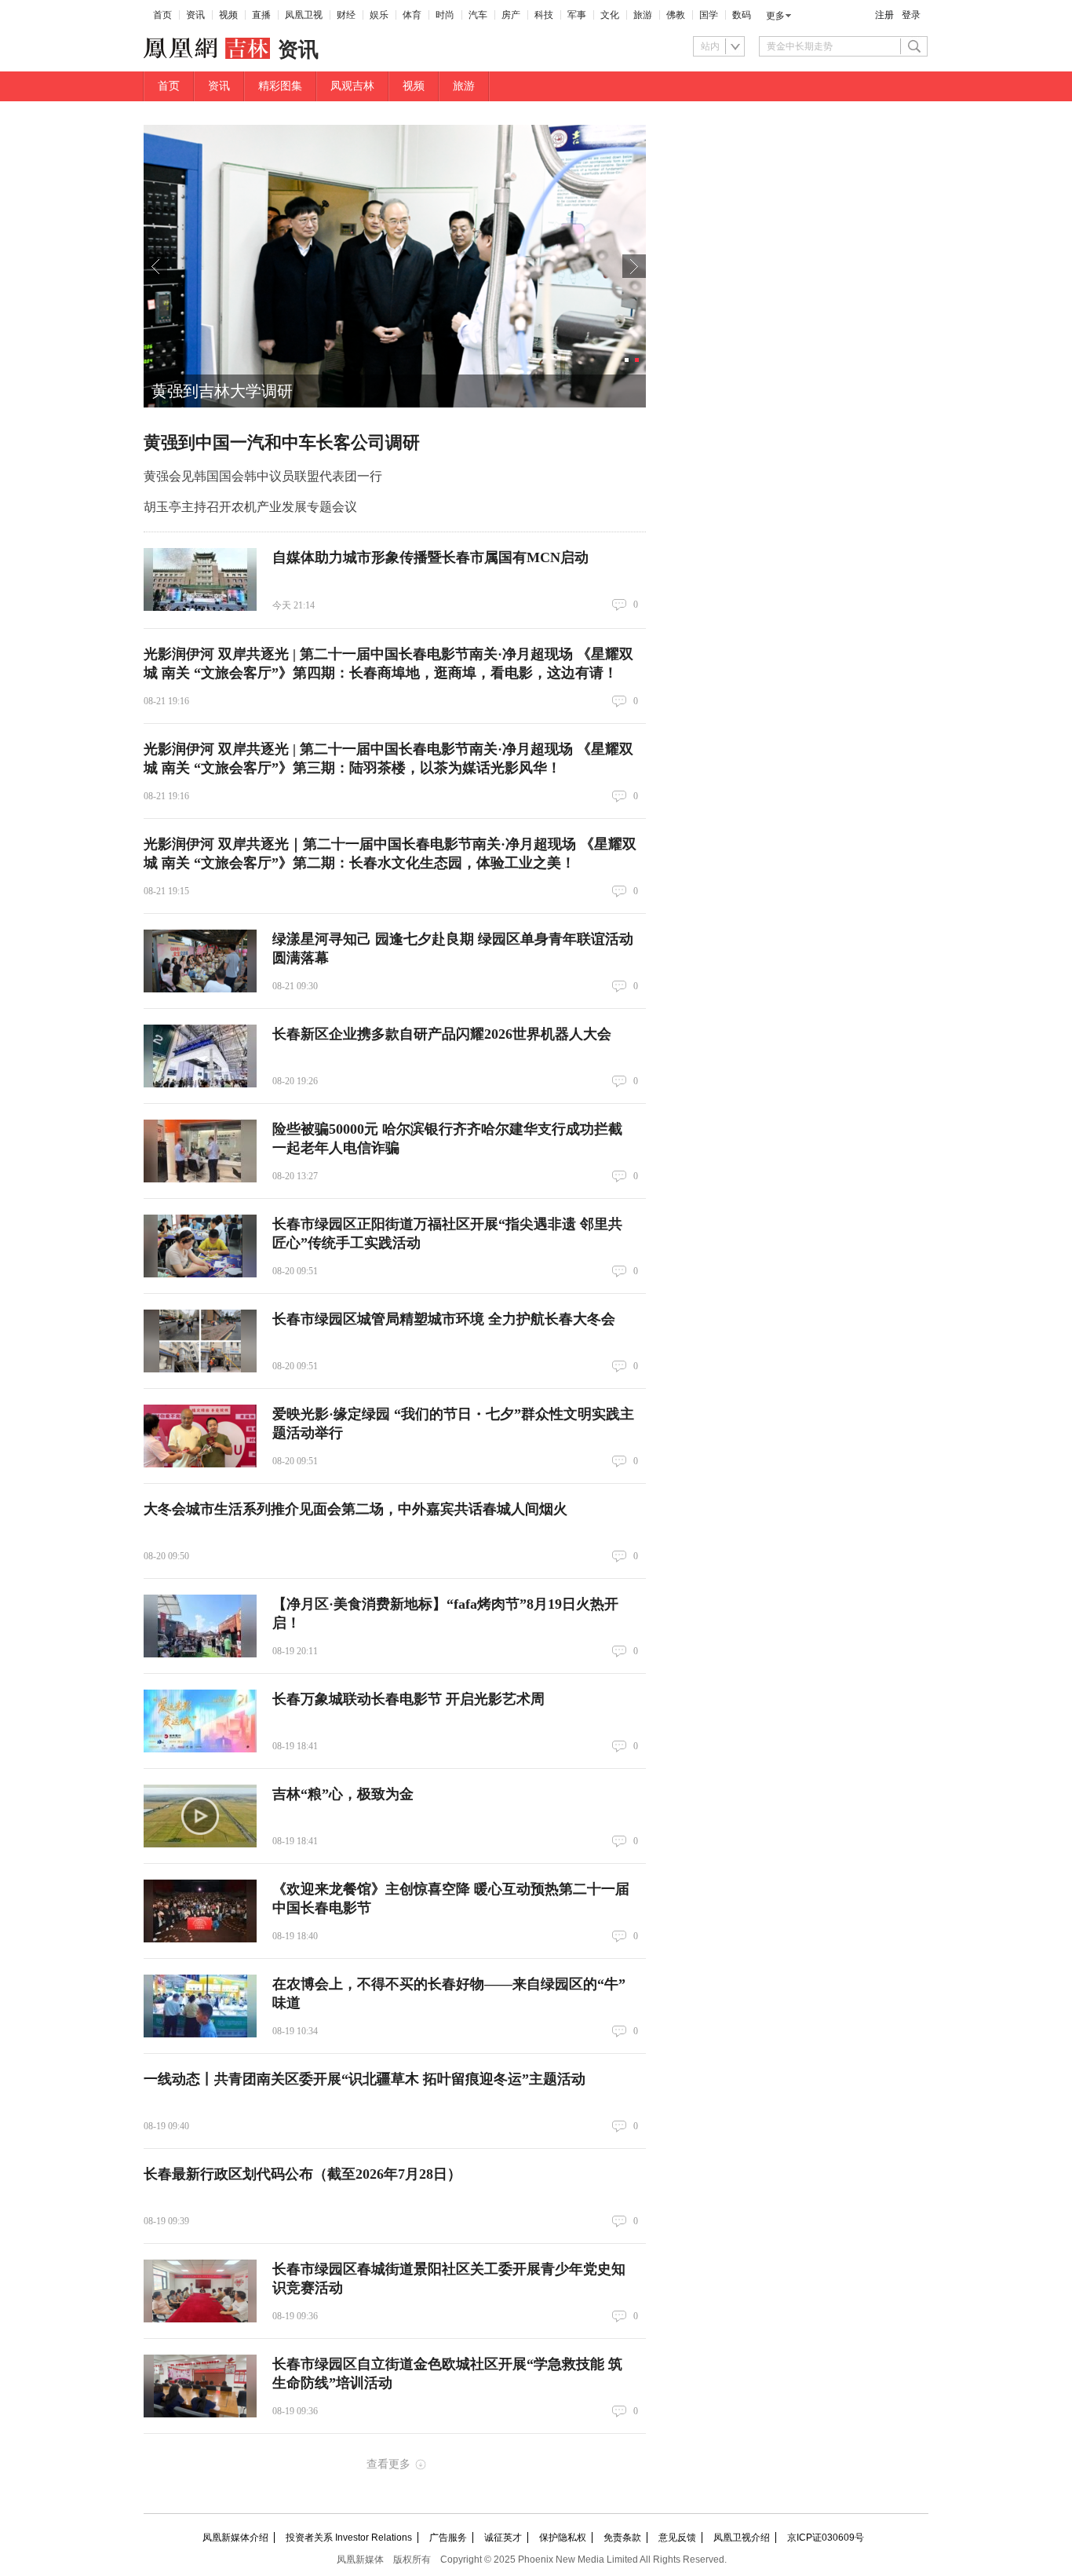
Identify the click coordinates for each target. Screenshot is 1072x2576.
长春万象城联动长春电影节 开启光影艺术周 (408, 1699)
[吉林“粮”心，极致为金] (200, 1816)
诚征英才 (503, 2538)
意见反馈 (677, 2538)
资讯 (195, 15)
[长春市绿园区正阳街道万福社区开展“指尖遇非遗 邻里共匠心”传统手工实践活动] (200, 1246)
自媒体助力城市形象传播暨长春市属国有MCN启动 (430, 557)
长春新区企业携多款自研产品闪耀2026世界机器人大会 (442, 1034)
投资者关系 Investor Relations (349, 2538)
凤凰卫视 (304, 15)
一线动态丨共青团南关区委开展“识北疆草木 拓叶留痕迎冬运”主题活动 (365, 2079)
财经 (346, 15)
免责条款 (622, 2538)
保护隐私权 (563, 2538)
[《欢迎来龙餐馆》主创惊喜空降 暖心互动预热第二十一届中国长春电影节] (200, 1911)
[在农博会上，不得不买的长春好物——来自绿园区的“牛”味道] (200, 2006)
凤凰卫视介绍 (742, 2538)
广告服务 (448, 2538)
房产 (511, 15)
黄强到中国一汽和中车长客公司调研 (282, 442)
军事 (577, 15)
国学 (709, 15)
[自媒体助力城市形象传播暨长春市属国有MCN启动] (200, 579)
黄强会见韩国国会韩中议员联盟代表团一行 (263, 476)
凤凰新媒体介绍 (235, 2538)
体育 (412, 15)
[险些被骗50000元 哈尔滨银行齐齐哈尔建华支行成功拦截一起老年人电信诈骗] (200, 1151)
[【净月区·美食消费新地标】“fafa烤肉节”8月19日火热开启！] (200, 1626)
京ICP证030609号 (826, 2538)
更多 (775, 16)
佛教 (676, 15)
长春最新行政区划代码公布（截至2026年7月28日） (303, 2174)
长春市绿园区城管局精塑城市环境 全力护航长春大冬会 (444, 1319)
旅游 (643, 15)
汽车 (478, 15)
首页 (162, 15)
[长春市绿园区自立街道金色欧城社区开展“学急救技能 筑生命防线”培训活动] (200, 2386)
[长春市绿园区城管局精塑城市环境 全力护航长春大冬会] (200, 1341)
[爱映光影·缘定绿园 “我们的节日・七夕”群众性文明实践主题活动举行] (200, 1436)
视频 (228, 15)
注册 (884, 15)
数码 (742, 15)
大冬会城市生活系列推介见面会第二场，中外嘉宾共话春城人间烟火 (356, 1509)
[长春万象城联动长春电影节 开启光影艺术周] (200, 1721)
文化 (610, 15)
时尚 (445, 15)
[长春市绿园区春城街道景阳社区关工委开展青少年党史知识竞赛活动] (200, 2291)
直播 (261, 15)
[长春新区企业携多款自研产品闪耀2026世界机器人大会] (200, 1056)
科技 (544, 15)
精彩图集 (280, 86)
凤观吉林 (352, 86)
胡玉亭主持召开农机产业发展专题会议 (250, 507)
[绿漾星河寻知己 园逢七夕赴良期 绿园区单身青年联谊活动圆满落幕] (200, 961)
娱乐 (379, 15)
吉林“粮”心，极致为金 (343, 1794)
